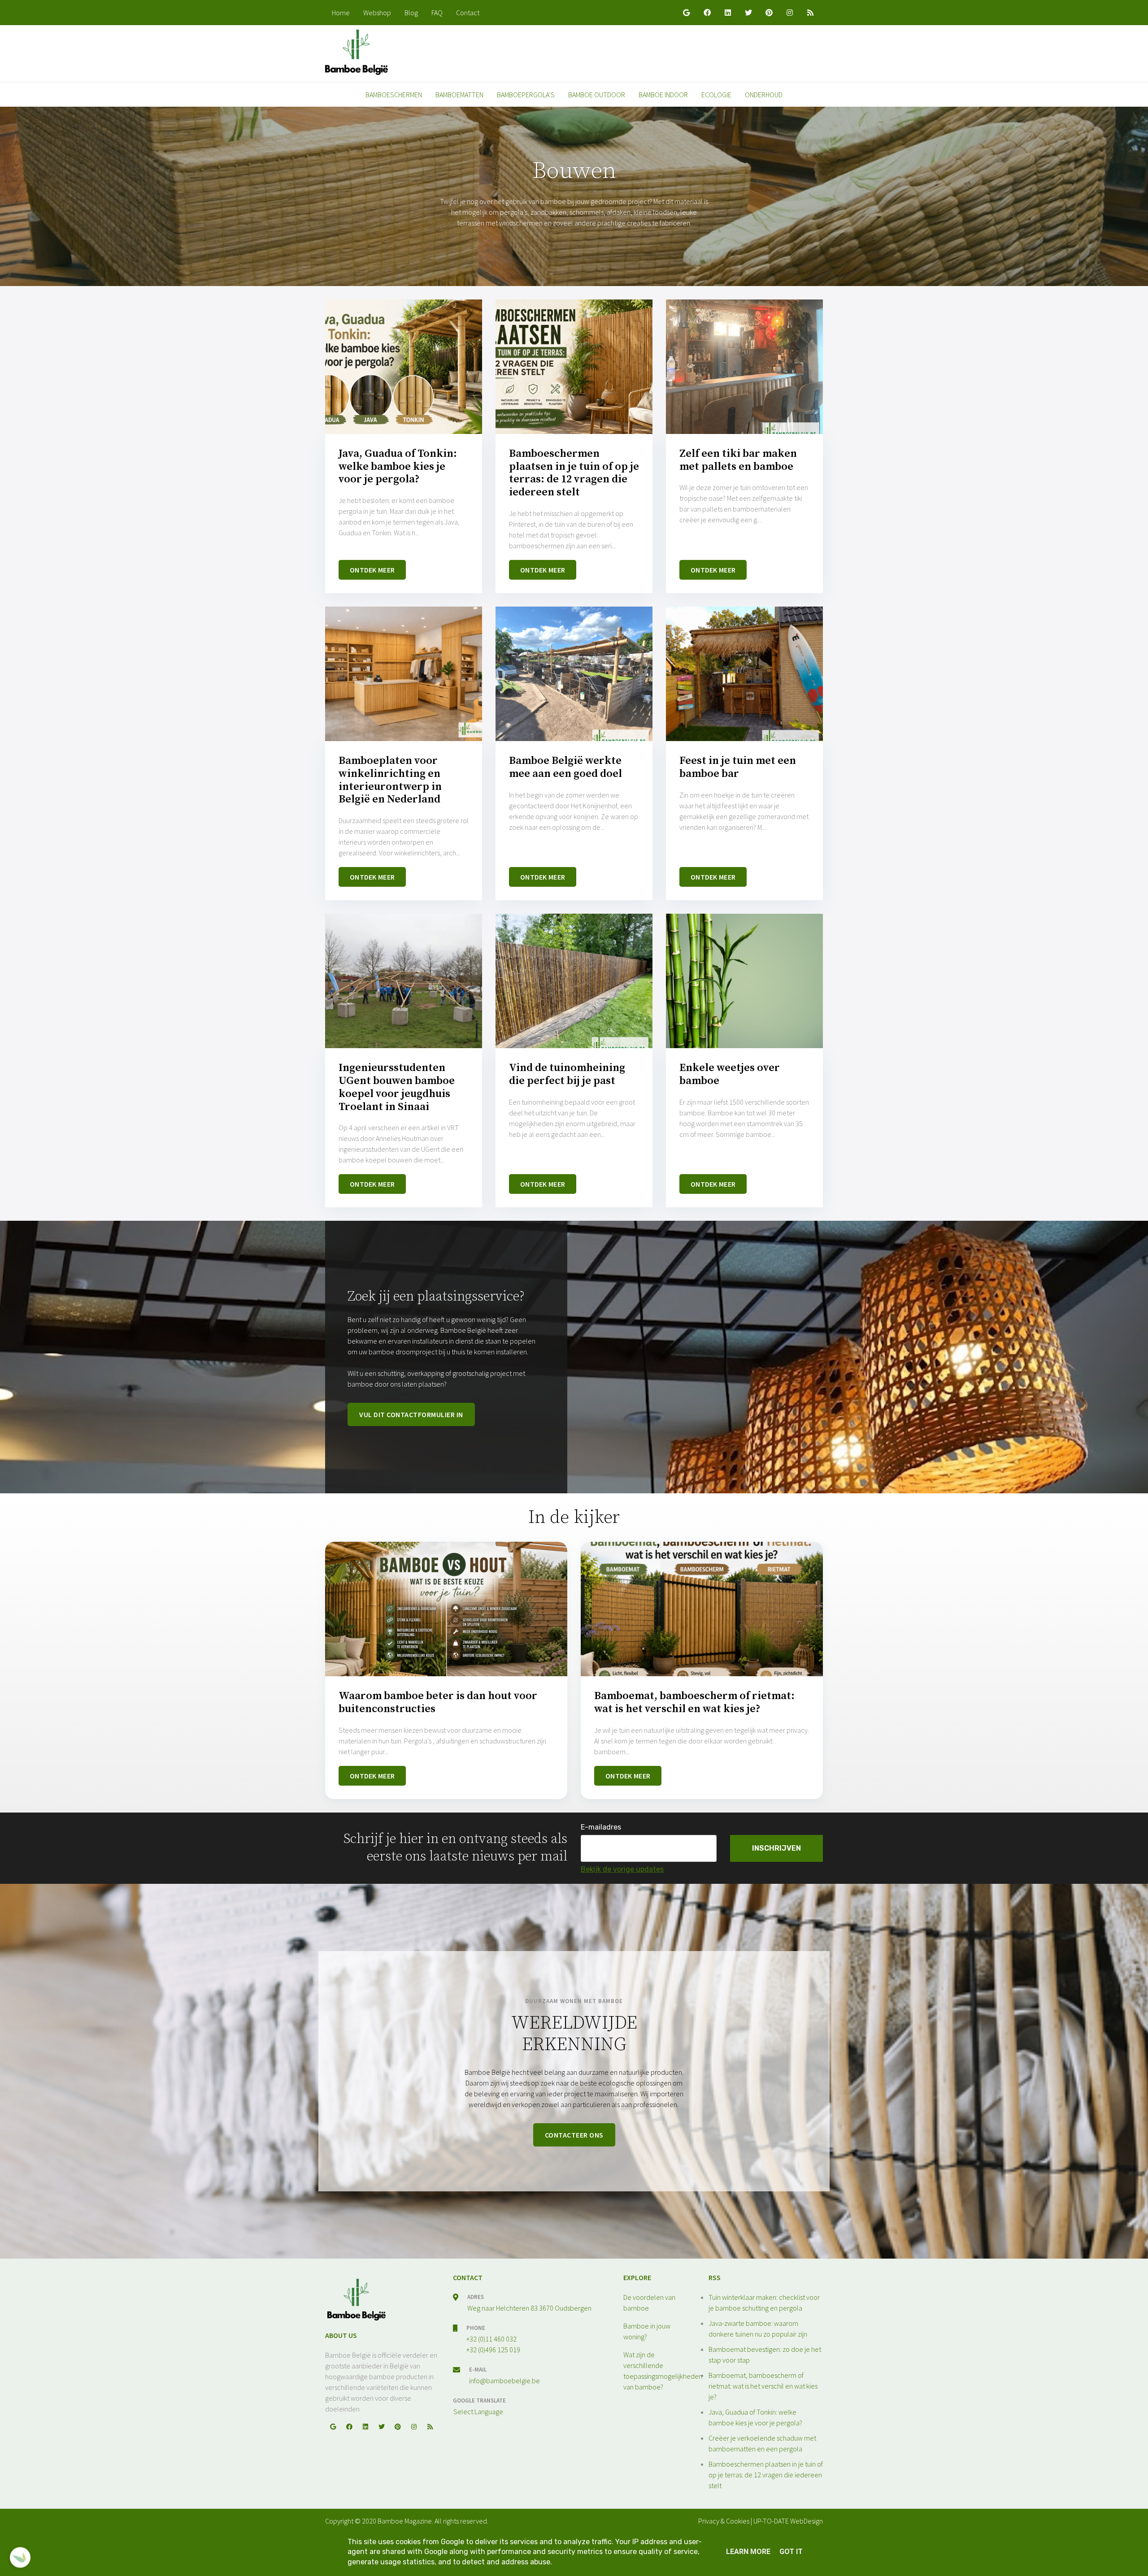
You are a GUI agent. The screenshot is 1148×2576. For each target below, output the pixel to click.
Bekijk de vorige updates (622, 1869)
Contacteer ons (574, 2135)
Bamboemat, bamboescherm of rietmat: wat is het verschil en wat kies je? (763, 2386)
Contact (468, 13)
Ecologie (716, 95)
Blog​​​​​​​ (411, 13)
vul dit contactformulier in (411, 1414)
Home (341, 13)
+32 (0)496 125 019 (493, 2350)
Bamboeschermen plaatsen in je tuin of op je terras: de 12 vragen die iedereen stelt (766, 2475)
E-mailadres (601, 1827)
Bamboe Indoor (663, 95)
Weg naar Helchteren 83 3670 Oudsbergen (529, 2308)
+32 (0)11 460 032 (491, 2339)
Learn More (748, 2552)
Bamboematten (459, 95)
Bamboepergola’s (526, 95)
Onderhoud (764, 95)
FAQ (437, 13)
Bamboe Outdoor (597, 95)
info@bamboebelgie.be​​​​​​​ (504, 2381)
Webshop (377, 13)
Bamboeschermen (394, 95)
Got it (791, 2552)
